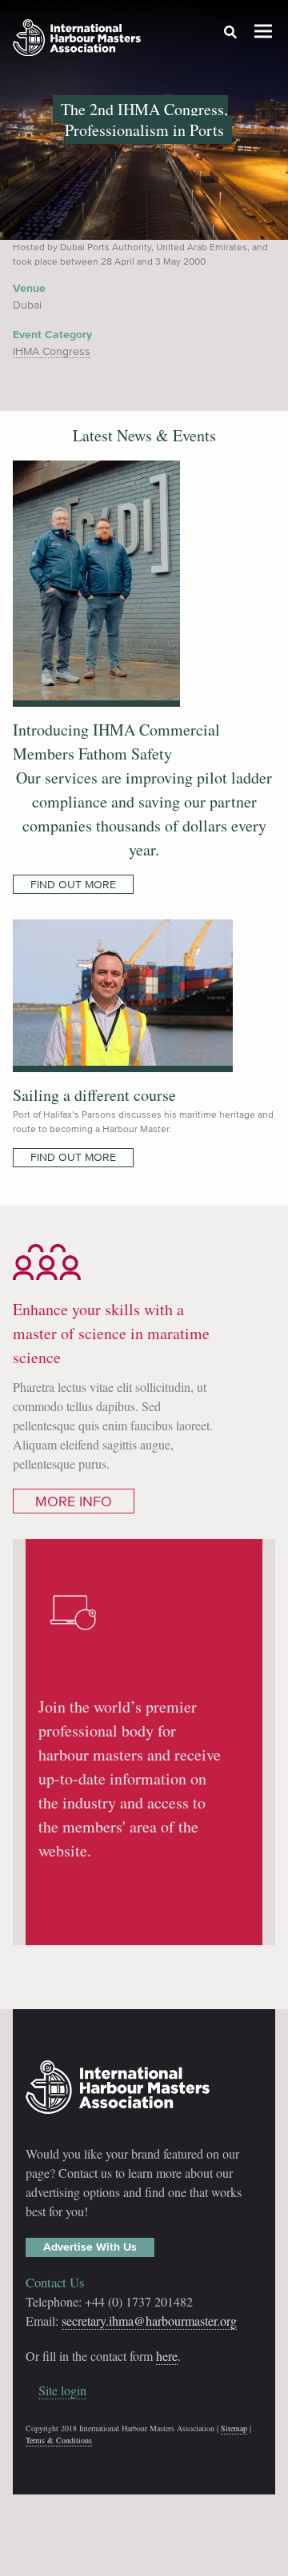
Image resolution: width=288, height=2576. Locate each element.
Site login (62, 2390)
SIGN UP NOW (108, 1895)
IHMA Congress (52, 351)
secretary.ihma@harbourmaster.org (149, 2321)
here (167, 2356)
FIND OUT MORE (73, 885)
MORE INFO (74, 1501)
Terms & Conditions (59, 2440)
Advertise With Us (90, 2247)
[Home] (77, 40)
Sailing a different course (94, 1095)
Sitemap (234, 2428)
